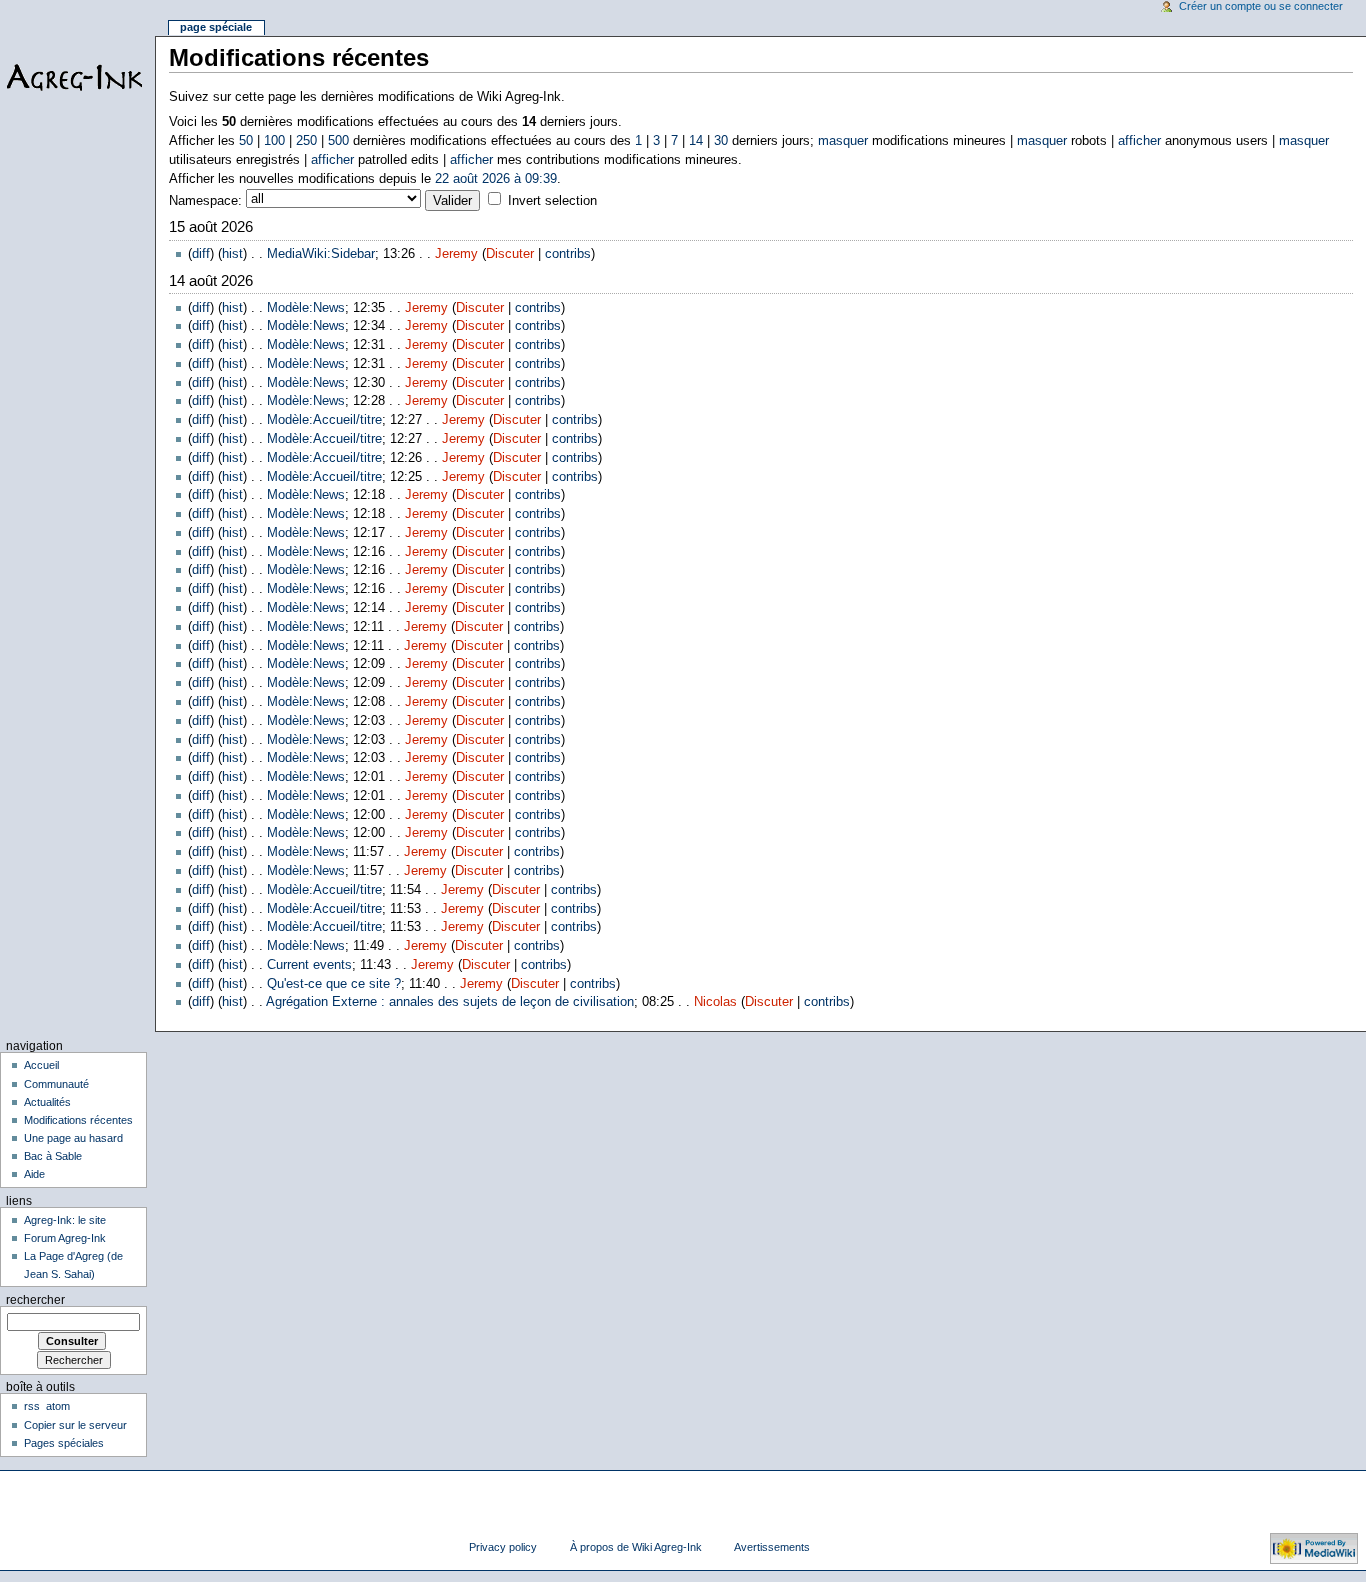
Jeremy (456, 254)
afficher (1139, 141)
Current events (309, 965)
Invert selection (552, 201)
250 (306, 141)
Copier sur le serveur (75, 1425)
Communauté (56, 1084)
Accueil (41, 1065)
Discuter (510, 254)
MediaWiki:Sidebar (321, 254)
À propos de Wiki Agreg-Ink (636, 1547)
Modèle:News (306, 308)
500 (338, 141)
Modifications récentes (78, 1120)
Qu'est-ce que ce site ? (334, 984)
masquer (843, 141)
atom (58, 1406)
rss (32, 1406)
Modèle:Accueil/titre (324, 420)
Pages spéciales (64, 1443)
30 (721, 141)
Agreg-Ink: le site (65, 1220)
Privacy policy (503, 1547)
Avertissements (772, 1547)
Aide (34, 1174)
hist (232, 254)
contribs (568, 254)
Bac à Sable (53, 1156)
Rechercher (35, 1300)
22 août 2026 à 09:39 (496, 179)
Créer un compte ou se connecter (1261, 6)
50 (246, 141)
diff (201, 254)
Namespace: (205, 201)
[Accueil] (77, 77)
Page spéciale (216, 27)
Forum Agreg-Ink (65, 1238)
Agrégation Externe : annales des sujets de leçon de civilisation (450, 1002)
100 (274, 141)
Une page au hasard (73, 1138)
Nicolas (715, 1002)
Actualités (47, 1102)
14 (696, 141)
